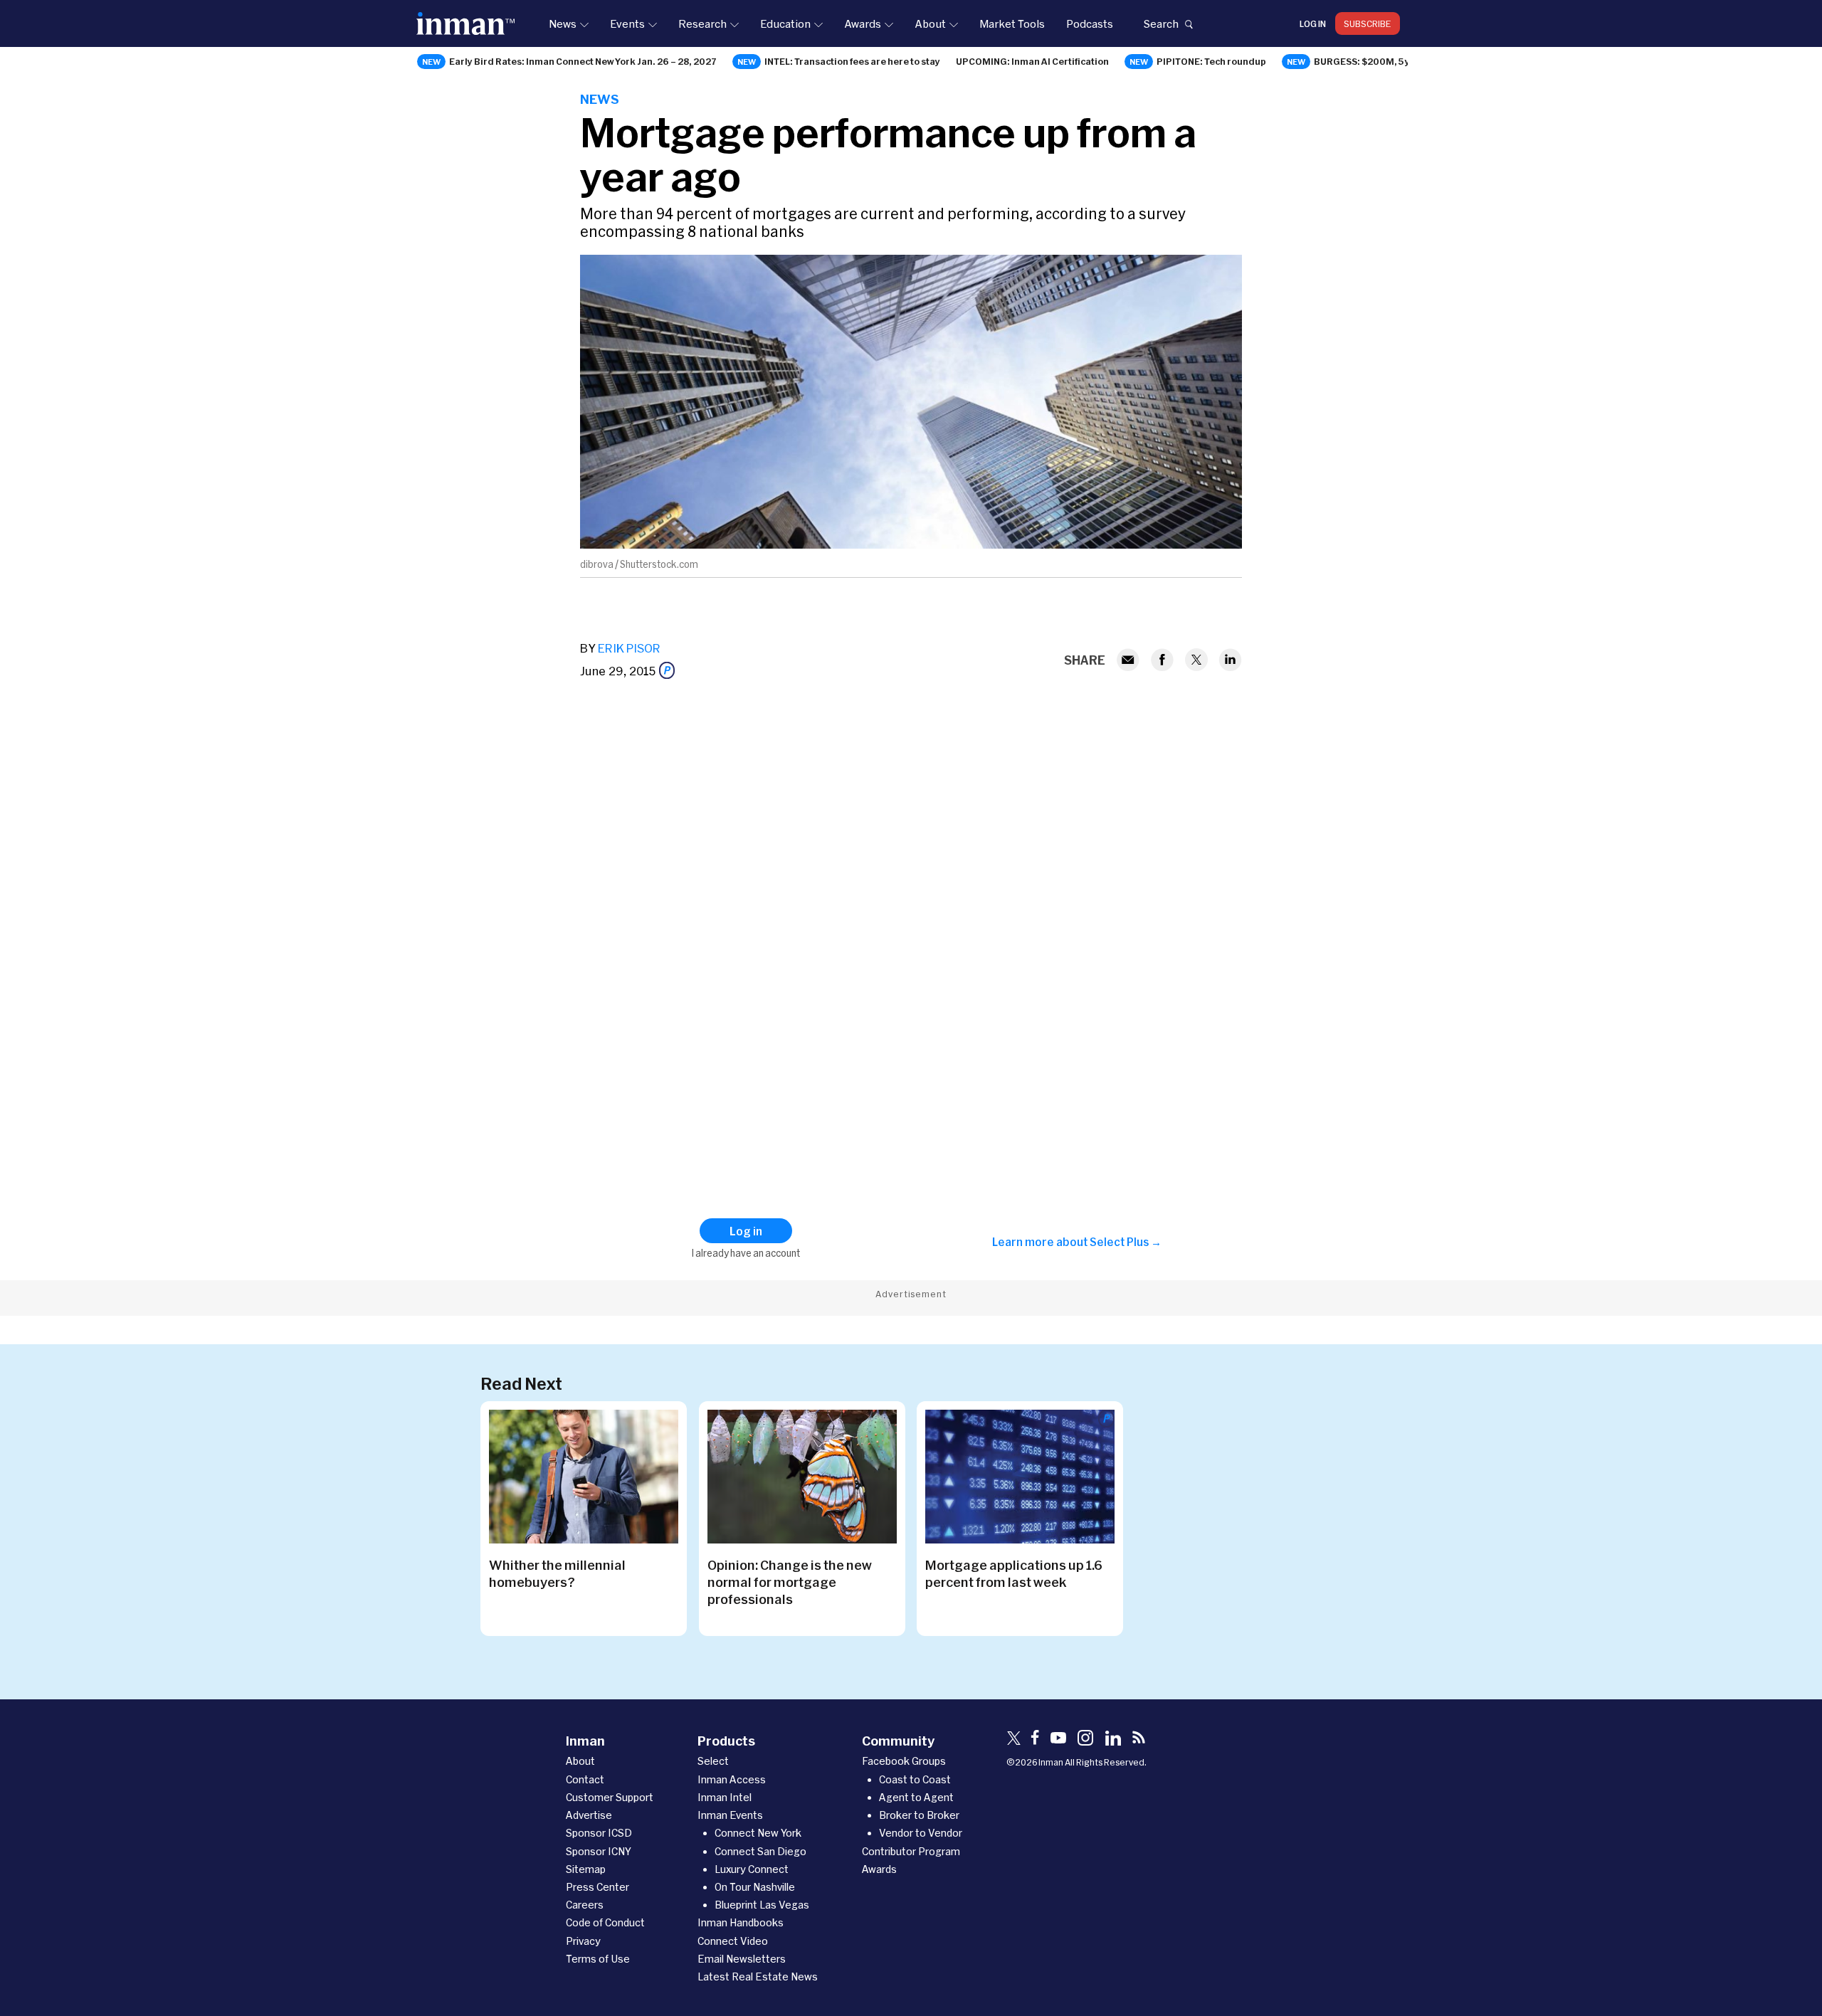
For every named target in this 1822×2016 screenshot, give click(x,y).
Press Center (597, 1887)
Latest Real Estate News (758, 1977)
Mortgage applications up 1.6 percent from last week (1014, 1573)
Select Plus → (1126, 1242)
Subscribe (1368, 23)
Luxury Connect (752, 1869)
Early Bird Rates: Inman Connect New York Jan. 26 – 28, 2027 (583, 61)
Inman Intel (725, 1797)
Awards (863, 23)
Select (713, 1761)
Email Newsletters (742, 1959)
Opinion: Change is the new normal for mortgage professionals (790, 1582)
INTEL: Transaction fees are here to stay (852, 61)
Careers (585, 1905)
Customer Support (610, 1797)
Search (1161, 23)
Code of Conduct (605, 1922)
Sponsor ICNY (599, 1851)
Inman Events (730, 1815)
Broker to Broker (919, 1815)
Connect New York (758, 1833)
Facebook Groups (904, 1761)
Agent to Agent (916, 1797)
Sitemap (586, 1869)
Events (627, 23)
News (563, 23)
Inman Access (732, 1779)
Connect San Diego (760, 1851)
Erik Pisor (629, 648)
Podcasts (1090, 23)
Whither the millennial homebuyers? (557, 1573)
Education (785, 23)
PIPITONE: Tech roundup (1211, 61)
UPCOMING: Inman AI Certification (1032, 61)
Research (702, 23)
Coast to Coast (915, 1779)
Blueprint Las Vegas (762, 1905)
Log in (1313, 23)
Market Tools (1012, 23)
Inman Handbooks (741, 1922)
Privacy (583, 1941)
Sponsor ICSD (599, 1833)
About (930, 23)
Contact (585, 1779)
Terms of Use (598, 1959)
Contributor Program (911, 1851)
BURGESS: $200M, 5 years (1372, 61)
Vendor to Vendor (921, 1833)
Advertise (589, 1815)
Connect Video (733, 1941)
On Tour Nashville (755, 1887)
